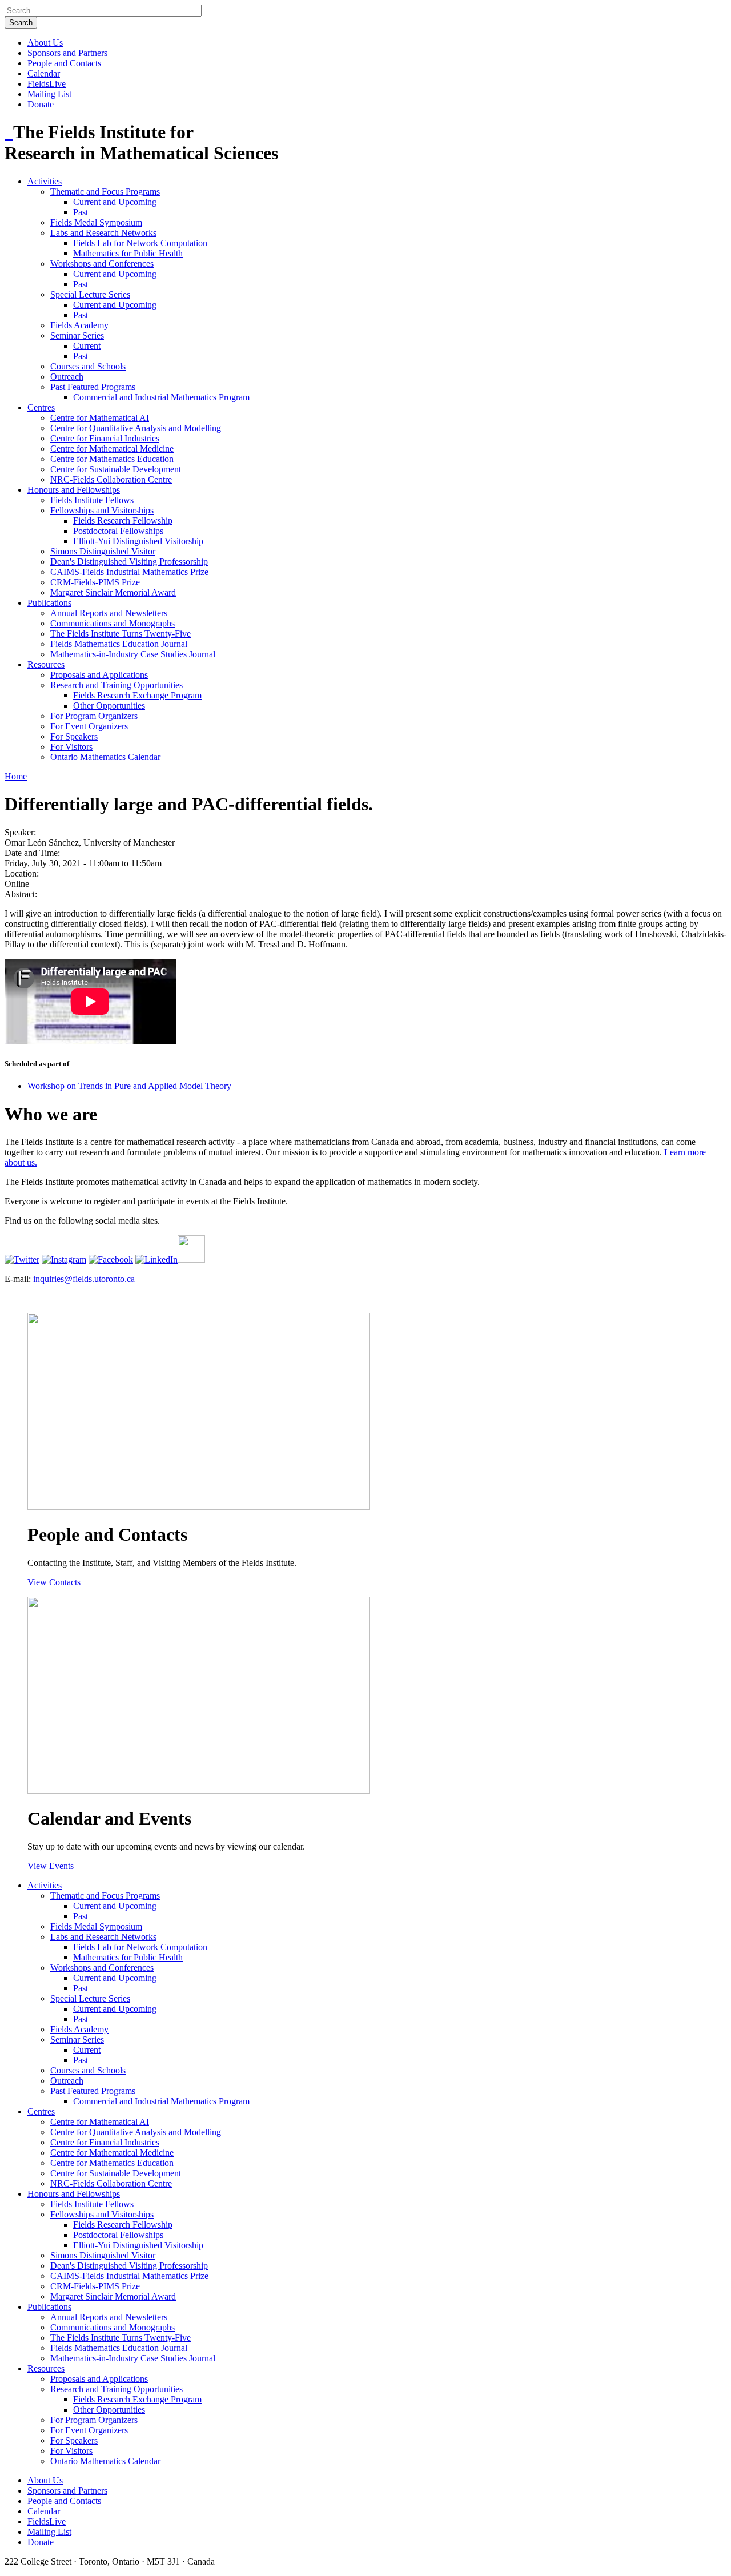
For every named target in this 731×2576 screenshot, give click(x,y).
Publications (49, 603)
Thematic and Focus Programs (105, 192)
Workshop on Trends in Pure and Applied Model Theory (129, 1086)
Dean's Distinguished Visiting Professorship (129, 562)
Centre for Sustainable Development (116, 469)
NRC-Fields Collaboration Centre (111, 479)
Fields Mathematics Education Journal (119, 644)
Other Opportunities (109, 706)
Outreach (67, 377)
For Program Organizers (94, 716)
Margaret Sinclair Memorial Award (113, 592)
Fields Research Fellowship (123, 521)
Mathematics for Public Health (128, 253)
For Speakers (74, 736)
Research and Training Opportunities (117, 685)
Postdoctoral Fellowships (118, 531)
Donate (41, 104)
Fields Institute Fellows (92, 500)
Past (81, 212)
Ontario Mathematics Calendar (105, 757)
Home (16, 776)
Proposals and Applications (99, 675)
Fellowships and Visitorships (102, 510)
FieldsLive (47, 84)
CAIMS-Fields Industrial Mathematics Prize (129, 572)
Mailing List (49, 94)
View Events (51, 1866)
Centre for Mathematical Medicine (112, 449)
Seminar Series (77, 335)
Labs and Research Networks (103, 233)
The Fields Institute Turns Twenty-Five (121, 634)
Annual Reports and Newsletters (109, 613)
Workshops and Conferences (102, 264)
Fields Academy (79, 325)
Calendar (44, 73)
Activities (45, 181)
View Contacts (54, 1582)
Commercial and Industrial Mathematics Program (161, 397)
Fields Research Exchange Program (137, 695)
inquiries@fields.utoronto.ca (84, 1279)
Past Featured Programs (93, 387)
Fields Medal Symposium (96, 222)
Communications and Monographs (113, 623)
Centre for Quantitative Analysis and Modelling (136, 428)
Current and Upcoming (115, 202)
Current (87, 346)
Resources (46, 664)
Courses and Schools (88, 366)
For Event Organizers (89, 726)
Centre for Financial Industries (105, 438)
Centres (41, 407)
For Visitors (71, 747)
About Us (45, 43)
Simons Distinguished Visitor (103, 551)
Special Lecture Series (90, 294)
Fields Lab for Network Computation (140, 243)
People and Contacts (64, 63)
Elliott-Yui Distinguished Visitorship (138, 541)
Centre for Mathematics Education (112, 459)
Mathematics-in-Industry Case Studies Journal (133, 654)
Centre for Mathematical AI (100, 418)
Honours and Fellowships (74, 490)
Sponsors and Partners (67, 53)
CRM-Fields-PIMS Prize (95, 582)
